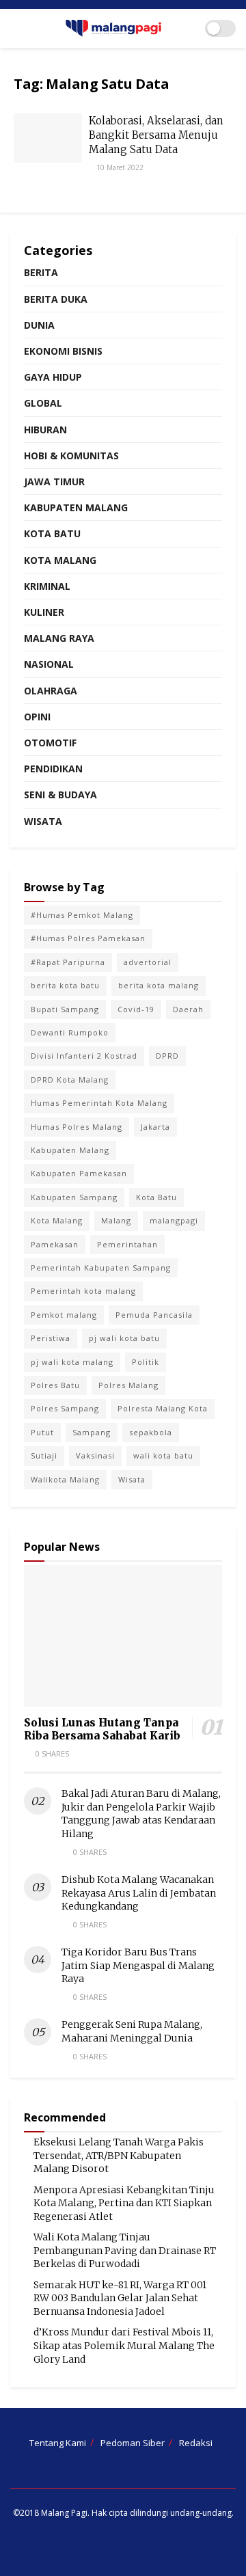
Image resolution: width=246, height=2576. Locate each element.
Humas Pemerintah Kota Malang (99, 1103)
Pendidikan (53, 769)
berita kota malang (159, 985)
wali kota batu (163, 1455)
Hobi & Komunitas (71, 456)
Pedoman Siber (133, 2443)
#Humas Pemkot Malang (82, 915)
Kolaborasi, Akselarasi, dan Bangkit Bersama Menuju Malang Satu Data (156, 135)
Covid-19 (136, 1009)
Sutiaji (44, 1455)
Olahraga (51, 691)
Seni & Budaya (60, 795)
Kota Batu (52, 533)
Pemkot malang (64, 1315)
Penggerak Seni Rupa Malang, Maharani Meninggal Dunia (132, 2031)
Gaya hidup (53, 377)
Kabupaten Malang (76, 507)
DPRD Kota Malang (70, 1080)
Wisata (43, 821)
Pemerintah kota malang (83, 1291)
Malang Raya (59, 638)
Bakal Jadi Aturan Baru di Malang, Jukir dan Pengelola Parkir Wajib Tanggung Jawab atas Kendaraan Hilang (141, 1814)
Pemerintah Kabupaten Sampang (101, 1267)
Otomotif (50, 743)
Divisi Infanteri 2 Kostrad (84, 1056)
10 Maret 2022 (119, 167)
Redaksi (196, 2443)
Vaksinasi (95, 1455)
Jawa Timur (54, 482)
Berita (41, 272)
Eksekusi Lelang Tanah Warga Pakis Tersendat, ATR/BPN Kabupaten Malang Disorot (119, 2155)
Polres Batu (55, 1385)
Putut (42, 1432)
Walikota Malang (65, 1479)
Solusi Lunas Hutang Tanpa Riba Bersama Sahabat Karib (102, 1729)
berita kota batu (65, 985)
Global (43, 403)
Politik (146, 1362)
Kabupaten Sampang (74, 1197)
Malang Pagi (64, 2513)
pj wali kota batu (124, 1338)
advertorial (148, 962)
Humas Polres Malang (77, 1127)
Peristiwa (51, 1338)
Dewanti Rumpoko (70, 1032)
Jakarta (155, 1127)
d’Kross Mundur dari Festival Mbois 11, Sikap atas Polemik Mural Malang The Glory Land (124, 2345)
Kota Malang (60, 560)
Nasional (49, 664)
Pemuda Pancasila (154, 1315)
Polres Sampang (65, 1408)
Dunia (39, 325)
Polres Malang (128, 1385)
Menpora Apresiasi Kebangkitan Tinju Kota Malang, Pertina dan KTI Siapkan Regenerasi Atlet (124, 2203)
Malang (116, 1220)
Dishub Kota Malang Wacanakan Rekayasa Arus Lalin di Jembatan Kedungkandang (139, 1893)
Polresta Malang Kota (163, 1408)
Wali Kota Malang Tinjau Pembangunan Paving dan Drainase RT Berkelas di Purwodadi (125, 2250)
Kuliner (44, 612)
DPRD (167, 1056)
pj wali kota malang (72, 1362)
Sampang (92, 1432)
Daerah (188, 1009)
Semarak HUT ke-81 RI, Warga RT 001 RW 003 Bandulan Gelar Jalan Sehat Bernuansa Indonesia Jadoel (120, 2298)
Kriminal (47, 586)
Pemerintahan (127, 1244)
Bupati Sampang (65, 1009)
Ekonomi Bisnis (63, 351)
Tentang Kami (58, 2443)
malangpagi (174, 1220)
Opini (37, 717)
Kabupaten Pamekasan (79, 1173)
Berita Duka (56, 299)
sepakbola (151, 1432)
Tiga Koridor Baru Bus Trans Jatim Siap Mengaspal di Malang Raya (138, 1965)
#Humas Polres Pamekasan (88, 938)
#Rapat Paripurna (68, 962)
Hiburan (45, 430)
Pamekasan (55, 1244)
